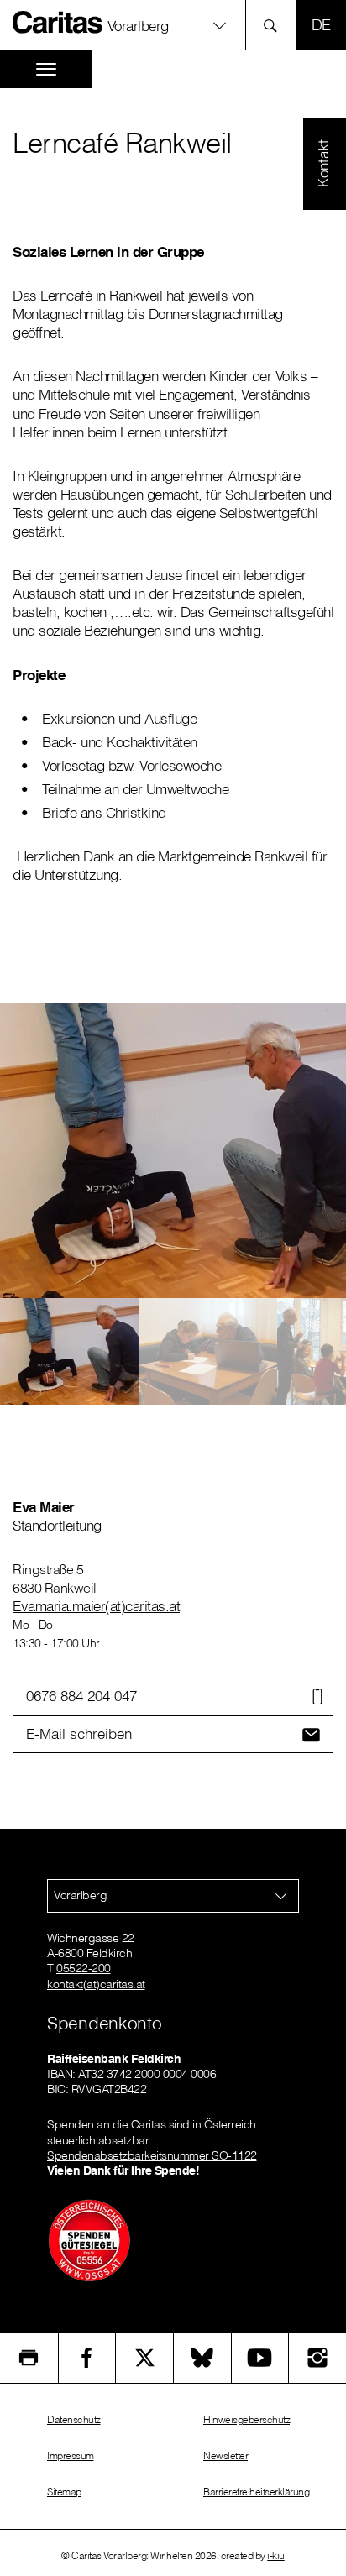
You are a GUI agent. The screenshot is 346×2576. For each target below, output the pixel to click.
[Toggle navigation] (46, 69)
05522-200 (84, 1968)
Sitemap (64, 2492)
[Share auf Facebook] (87, 2358)
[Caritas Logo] (58, 22)
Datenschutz (74, 2419)
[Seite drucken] (29, 2358)
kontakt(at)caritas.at (96, 1984)
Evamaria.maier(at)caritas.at (96, 1606)
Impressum (71, 2456)
